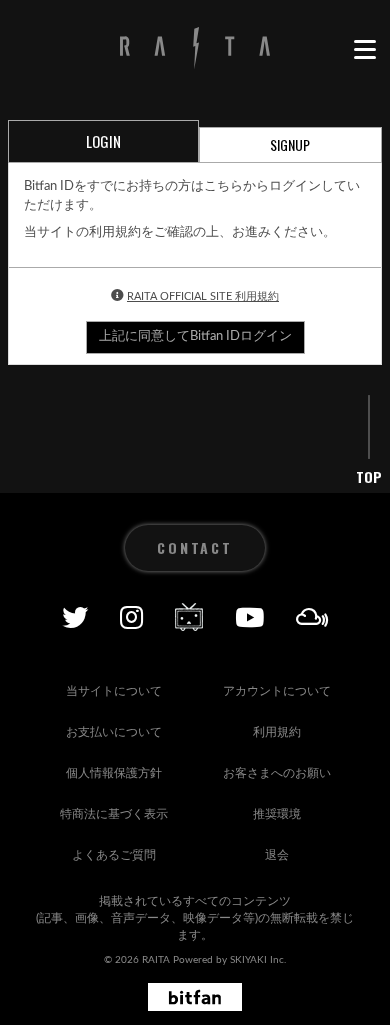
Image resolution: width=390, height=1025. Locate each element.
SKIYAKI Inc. (258, 960)
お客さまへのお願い (277, 773)
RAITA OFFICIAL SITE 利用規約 (203, 296)
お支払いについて (114, 732)
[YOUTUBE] (249, 617)
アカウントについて (277, 691)
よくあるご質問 (114, 855)
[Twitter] (75, 617)
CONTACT (195, 547)
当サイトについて (114, 691)
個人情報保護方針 (114, 773)
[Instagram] (131, 617)
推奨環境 (277, 814)
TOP (369, 477)
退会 (277, 855)
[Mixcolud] (312, 617)
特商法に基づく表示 (114, 814)
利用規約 (277, 732)
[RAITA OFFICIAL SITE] (195, 50)
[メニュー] (364, 50)
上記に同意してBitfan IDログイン (195, 336)
